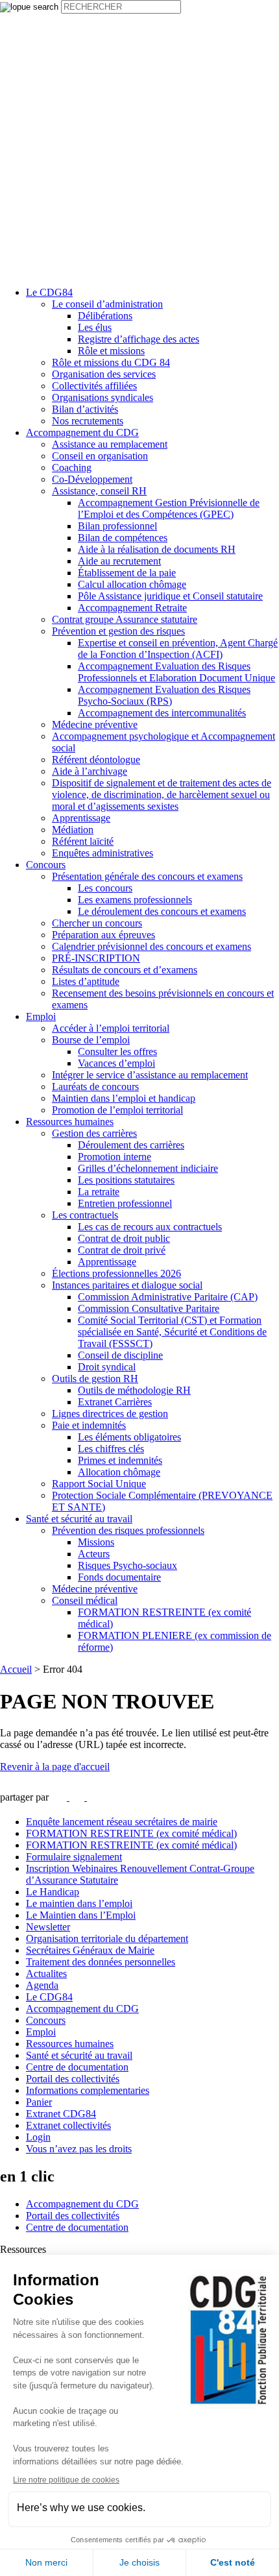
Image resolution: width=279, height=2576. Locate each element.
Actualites (46, 1974)
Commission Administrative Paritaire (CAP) (168, 1297)
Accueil (16, 1669)
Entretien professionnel (125, 1203)
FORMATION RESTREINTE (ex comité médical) (131, 1833)
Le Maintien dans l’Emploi (81, 1915)
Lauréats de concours (95, 1087)
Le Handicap (53, 1892)
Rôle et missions (111, 351)
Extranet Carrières (115, 1402)
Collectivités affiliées (94, 386)
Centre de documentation (77, 2067)
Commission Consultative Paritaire (149, 1308)
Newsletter (48, 1927)
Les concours (105, 888)
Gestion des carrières (94, 1133)
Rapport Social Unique (99, 1484)
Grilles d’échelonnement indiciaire (148, 1168)
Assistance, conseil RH (99, 491)
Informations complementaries (88, 2090)
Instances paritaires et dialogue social (127, 1285)
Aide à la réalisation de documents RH (157, 549)
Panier (39, 2102)
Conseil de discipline (120, 1355)
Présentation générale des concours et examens (147, 876)
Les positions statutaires (126, 1180)
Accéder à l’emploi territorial (111, 1028)
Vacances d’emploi (116, 1063)
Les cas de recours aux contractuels (150, 1227)
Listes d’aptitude (86, 981)
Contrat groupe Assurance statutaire (125, 619)
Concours (46, 865)
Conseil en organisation (100, 456)
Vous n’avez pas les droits (79, 2149)
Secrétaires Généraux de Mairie (90, 1950)
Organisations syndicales (103, 397)
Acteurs (94, 1554)
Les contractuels (85, 1215)
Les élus (95, 327)
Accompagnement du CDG (82, 432)
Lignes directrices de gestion (110, 1414)
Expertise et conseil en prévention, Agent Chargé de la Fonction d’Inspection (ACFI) (178, 649)
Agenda (42, 1985)
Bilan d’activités (85, 409)
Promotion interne (115, 1157)
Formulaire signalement (74, 1857)
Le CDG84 (49, 292)
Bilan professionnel (117, 526)
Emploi (41, 1016)
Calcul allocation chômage (132, 584)
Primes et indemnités (120, 1460)
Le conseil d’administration (107, 304)
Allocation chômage (119, 1472)
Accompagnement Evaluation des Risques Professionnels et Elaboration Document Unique (176, 672)
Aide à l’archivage (90, 771)
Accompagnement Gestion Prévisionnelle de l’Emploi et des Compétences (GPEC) (169, 508)
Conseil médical (85, 1600)
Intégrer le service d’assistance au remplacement (150, 1075)
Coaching (72, 468)
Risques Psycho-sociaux (127, 1565)
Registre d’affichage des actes (139, 339)
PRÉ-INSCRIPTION (96, 958)
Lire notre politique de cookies (66, 2480)
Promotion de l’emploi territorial (117, 1110)
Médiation (73, 830)
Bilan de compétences (123, 538)
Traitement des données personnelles (101, 1962)
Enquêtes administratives (103, 853)
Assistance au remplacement (110, 444)
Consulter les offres (117, 1051)
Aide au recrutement (119, 561)
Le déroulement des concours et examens (162, 911)
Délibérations (105, 316)
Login (38, 2137)
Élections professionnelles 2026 (116, 1273)
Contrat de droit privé (122, 1250)
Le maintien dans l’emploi (79, 1903)
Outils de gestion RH (95, 1379)
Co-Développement (92, 479)
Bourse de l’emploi (91, 1040)
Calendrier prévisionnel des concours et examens (152, 946)
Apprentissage (81, 818)
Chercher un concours (97, 923)
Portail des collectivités (73, 2079)
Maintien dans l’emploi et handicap (124, 1098)
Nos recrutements (88, 421)
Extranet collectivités (68, 2125)
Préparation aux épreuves (103, 935)
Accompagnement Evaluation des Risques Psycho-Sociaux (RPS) (164, 695)
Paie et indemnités (89, 1425)
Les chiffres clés (111, 1449)
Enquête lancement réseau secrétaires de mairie (122, 1822)
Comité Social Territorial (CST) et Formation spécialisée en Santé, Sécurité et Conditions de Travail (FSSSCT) (172, 1332)
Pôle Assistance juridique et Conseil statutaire (170, 596)
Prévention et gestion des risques (118, 631)
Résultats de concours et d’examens (125, 970)
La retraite (99, 1192)
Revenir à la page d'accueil (55, 1767)
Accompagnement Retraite (132, 608)
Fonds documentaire (119, 1577)
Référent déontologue (96, 759)
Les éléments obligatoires (129, 1437)
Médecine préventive (95, 724)
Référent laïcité (83, 841)
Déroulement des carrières (131, 1145)
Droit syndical (107, 1367)
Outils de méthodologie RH (134, 1390)
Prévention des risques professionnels (128, 1530)
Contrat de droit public (124, 1238)
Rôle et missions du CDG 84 (111, 362)
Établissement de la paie (127, 573)
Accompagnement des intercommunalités (162, 713)
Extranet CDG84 (61, 2114)
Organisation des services (104, 374)
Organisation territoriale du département (107, 1938)
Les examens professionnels (135, 900)
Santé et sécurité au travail (79, 1519)
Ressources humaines (70, 1122)
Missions (96, 1542)
